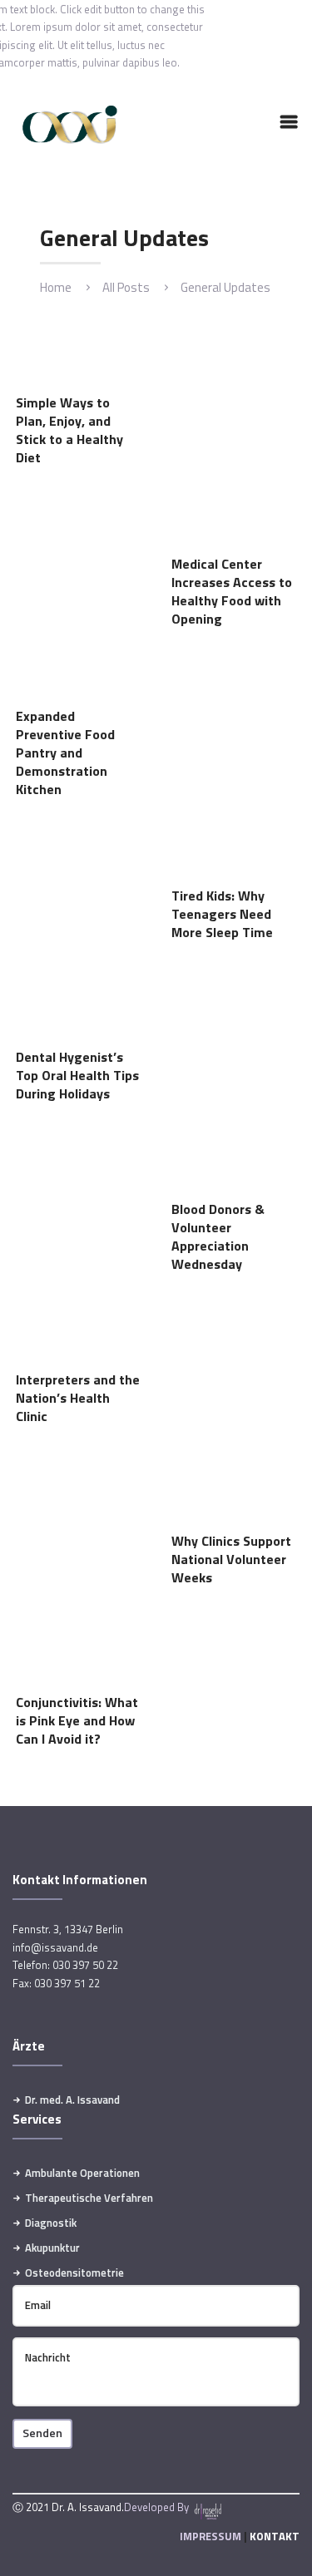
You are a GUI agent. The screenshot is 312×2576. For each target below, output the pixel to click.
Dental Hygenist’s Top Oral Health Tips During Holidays (77, 1076)
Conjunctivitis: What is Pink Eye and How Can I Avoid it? (77, 1721)
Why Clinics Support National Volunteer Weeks (231, 1560)
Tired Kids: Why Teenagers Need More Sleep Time (222, 915)
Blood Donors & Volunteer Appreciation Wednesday (218, 1237)
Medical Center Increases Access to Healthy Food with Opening (232, 592)
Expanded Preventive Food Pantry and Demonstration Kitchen (65, 753)
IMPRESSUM (210, 2536)
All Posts (126, 287)
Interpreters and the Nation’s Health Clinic (78, 1399)
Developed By (158, 2507)
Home (56, 287)
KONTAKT (275, 2536)
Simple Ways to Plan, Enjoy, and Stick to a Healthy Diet (69, 431)
